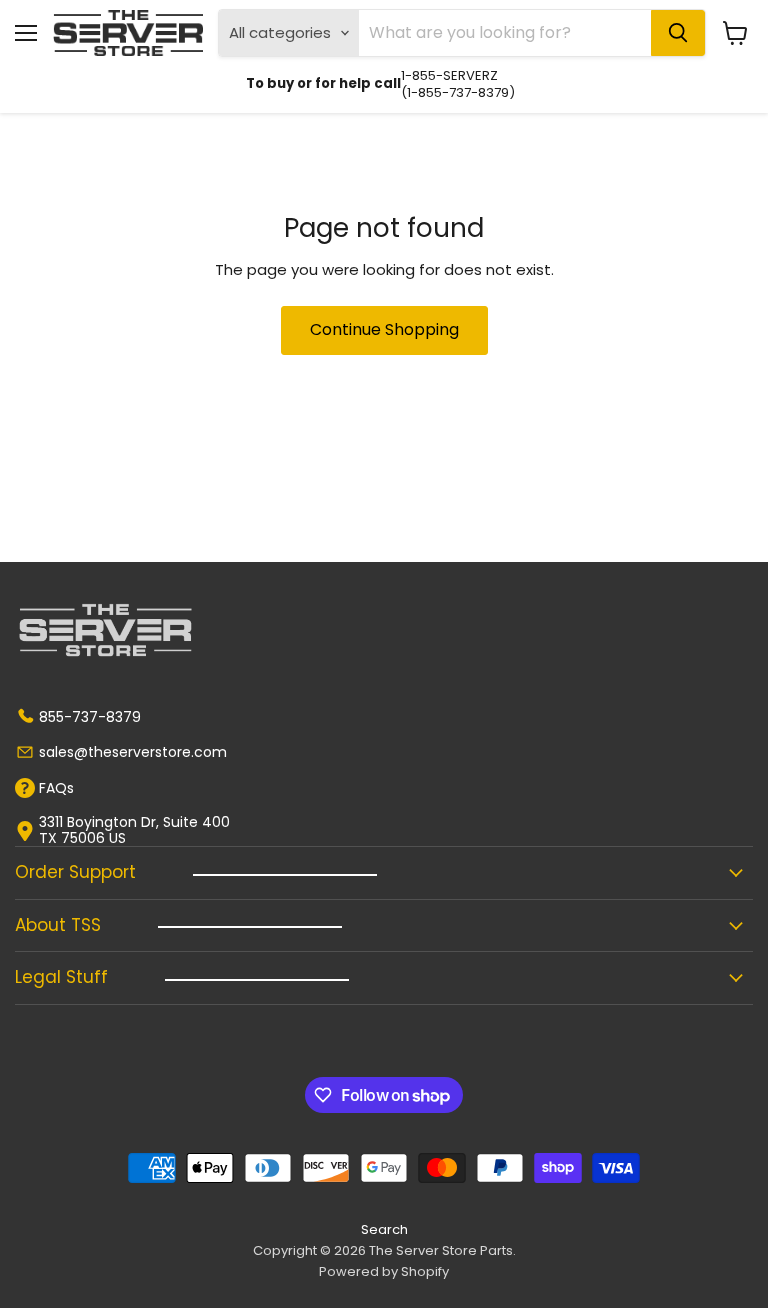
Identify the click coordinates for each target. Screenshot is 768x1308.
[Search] (678, 33)
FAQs (56, 788)
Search (384, 1229)
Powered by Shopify (384, 1271)
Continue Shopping (384, 329)
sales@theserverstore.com (133, 752)
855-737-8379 (90, 717)
